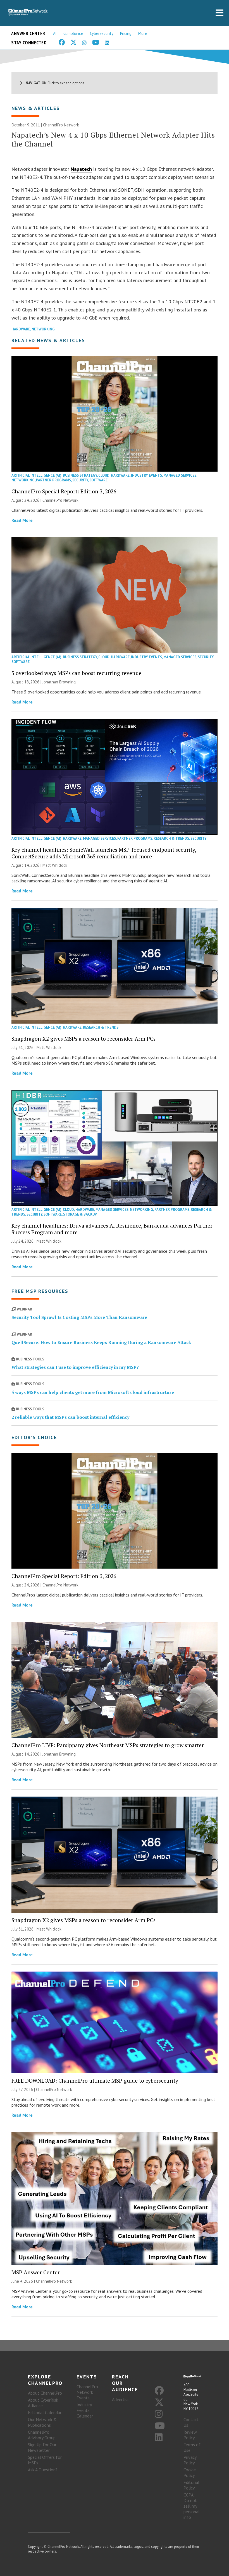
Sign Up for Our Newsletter (42, 2447)
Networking (43, 329)
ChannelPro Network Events (87, 2392)
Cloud (104, 475)
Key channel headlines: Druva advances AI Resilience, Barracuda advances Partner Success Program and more (112, 1229)
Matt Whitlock (55, 865)
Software (98, 480)
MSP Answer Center (36, 2272)
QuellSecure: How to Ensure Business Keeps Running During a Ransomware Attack (101, 1342)
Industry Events (146, 475)
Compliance (73, 33)
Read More (22, 520)
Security (80, 480)
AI (55, 33)
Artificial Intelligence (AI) (36, 475)
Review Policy (190, 2435)
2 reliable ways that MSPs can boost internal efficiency (70, 1417)
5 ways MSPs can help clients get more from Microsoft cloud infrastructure (93, 1392)
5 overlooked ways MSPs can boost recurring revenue (77, 673)
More (143, 33)
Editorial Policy (191, 2485)
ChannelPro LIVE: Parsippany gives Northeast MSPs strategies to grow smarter (108, 1745)
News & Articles (36, 108)
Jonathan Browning (59, 682)
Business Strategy (80, 475)
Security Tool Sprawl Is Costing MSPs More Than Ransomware (79, 1317)
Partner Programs (53, 480)
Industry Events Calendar (85, 2410)
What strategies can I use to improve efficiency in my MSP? (75, 1367)
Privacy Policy (190, 2460)
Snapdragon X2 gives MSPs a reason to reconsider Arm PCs (84, 1039)
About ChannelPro (45, 2393)
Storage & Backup (80, 1214)
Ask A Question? (43, 2470)
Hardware (21, 329)
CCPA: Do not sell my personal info (192, 2506)
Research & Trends (171, 838)
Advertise (121, 2399)
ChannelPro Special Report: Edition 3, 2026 (64, 491)
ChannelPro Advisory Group (42, 2435)
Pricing (126, 33)
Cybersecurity (102, 33)
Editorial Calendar (45, 2412)
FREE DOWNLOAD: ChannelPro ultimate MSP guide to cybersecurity (95, 2081)
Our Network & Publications (42, 2422)
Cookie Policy (190, 2472)
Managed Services (180, 475)
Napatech (81, 169)
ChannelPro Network (61, 125)
